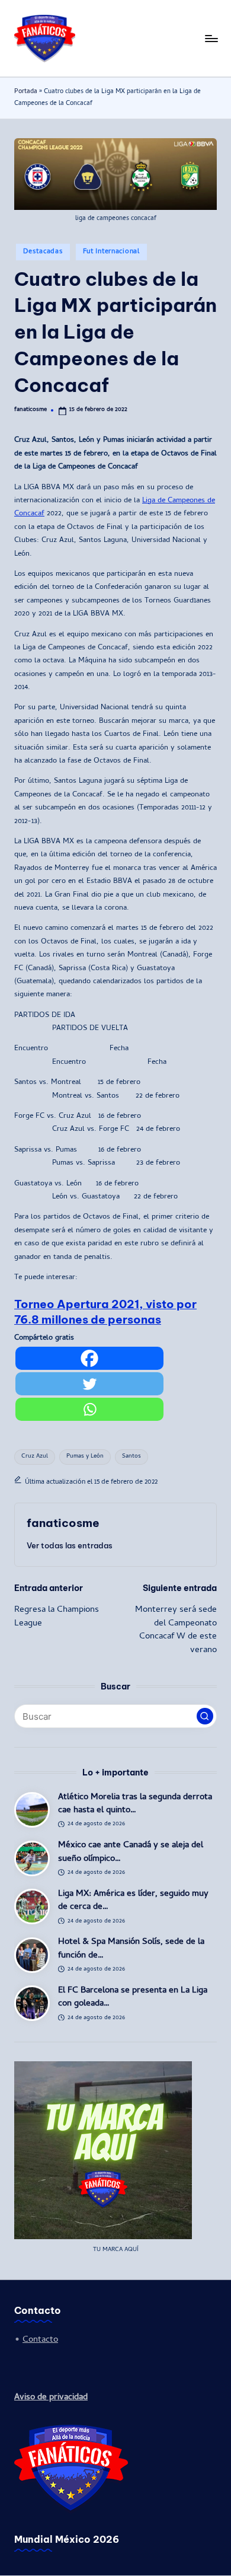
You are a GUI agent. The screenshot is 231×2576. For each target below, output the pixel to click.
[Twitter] (89, 1384)
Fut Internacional (111, 252)
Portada (26, 92)
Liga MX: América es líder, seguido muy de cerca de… (133, 1901)
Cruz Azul (35, 1457)
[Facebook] (89, 1358)
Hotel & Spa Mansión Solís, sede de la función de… (131, 1949)
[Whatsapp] (89, 1409)
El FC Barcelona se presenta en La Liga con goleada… (133, 1998)
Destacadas (43, 252)
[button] (70, 1545)
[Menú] (211, 38)
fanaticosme (63, 1523)
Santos (131, 1457)
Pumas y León (85, 1457)
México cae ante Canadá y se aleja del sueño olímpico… (131, 1852)
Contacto (40, 2340)
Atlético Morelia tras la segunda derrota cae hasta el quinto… (135, 1804)
